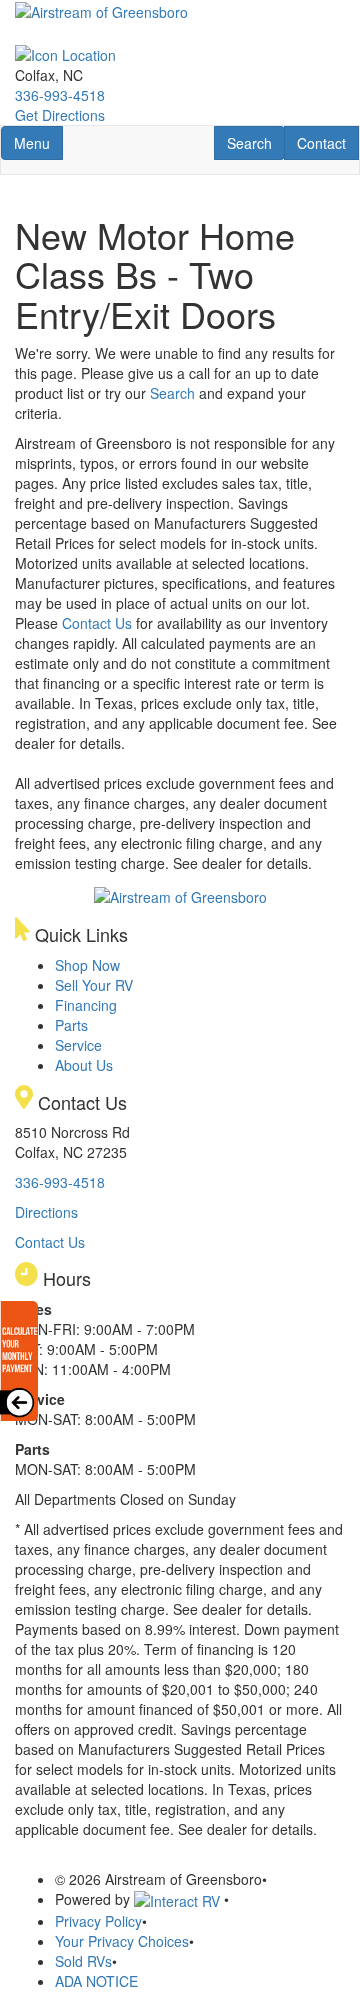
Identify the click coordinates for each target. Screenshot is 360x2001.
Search (255, 142)
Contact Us (97, 623)
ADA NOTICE (96, 1981)
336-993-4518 (60, 95)
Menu (38, 142)
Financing (86, 1005)
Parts (71, 1025)
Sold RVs (83, 1961)
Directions (46, 1212)
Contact (327, 142)
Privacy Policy (98, 1921)
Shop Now (87, 965)
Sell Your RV (94, 985)
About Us (84, 1065)
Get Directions (60, 115)
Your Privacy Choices (122, 1941)
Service (78, 1045)
